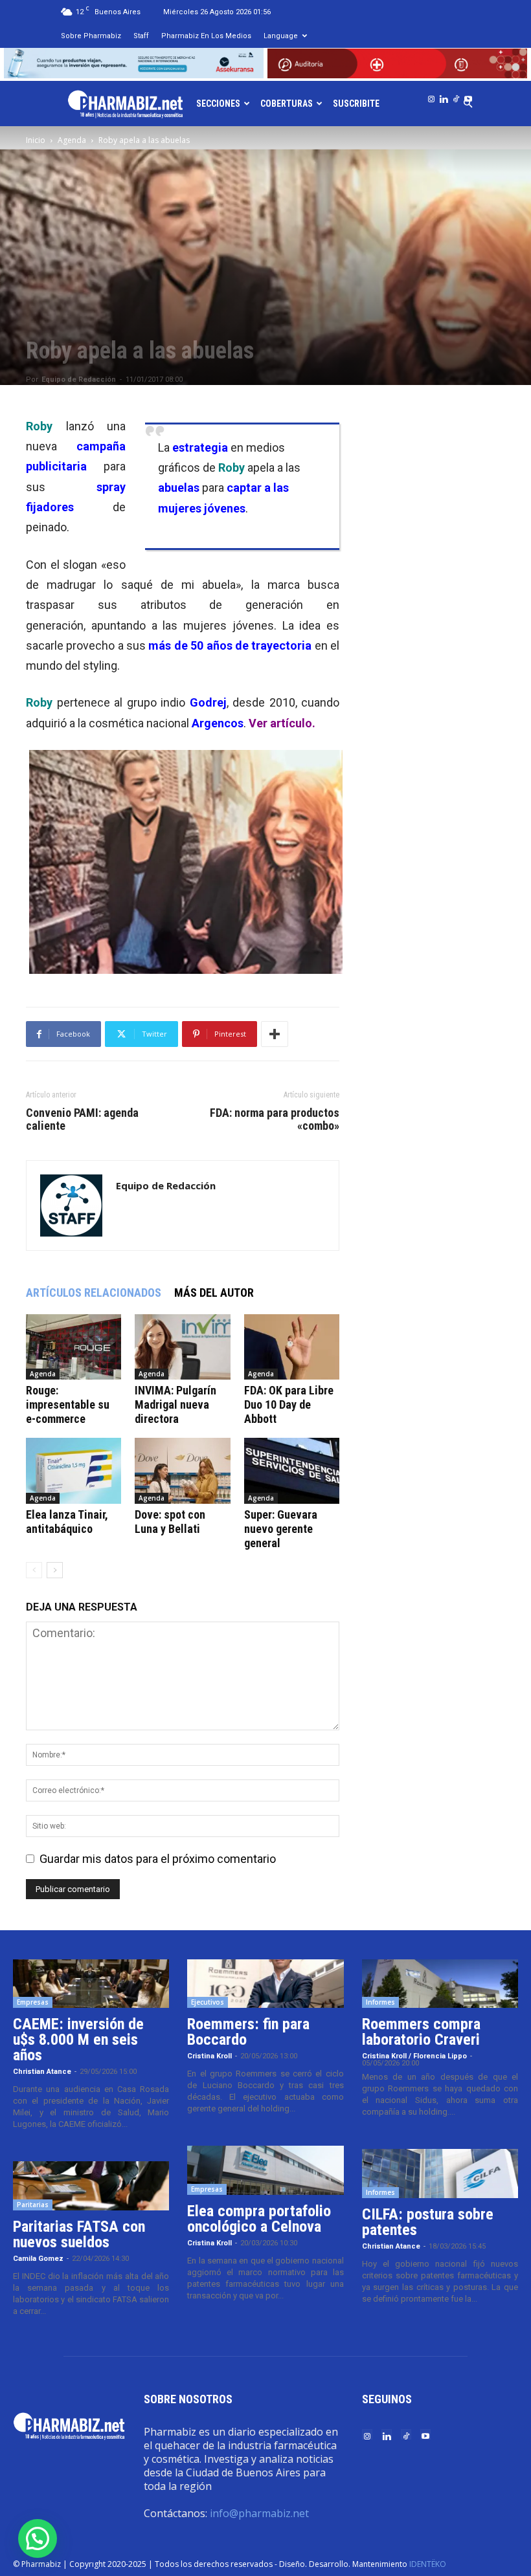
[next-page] (55, 1570)
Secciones (218, 104)
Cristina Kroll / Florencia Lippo (414, 2056)
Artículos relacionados (94, 1293)
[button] (38, 2538)
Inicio (36, 140)
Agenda (72, 140)
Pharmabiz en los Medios (206, 36)
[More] (275, 1034)
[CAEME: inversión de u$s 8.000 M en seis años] (91, 1984)
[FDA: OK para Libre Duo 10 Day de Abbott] (292, 1347)
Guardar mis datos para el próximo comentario (158, 1859)
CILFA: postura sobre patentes (428, 2222)
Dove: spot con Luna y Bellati (170, 1522)
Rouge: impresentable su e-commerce (68, 1404)
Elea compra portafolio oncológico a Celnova (259, 2219)
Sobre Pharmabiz (91, 36)
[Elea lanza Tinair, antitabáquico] (73, 1470)
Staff (141, 36)
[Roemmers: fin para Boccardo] (265, 1984)
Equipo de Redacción (79, 380)
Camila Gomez (38, 2259)
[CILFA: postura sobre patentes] (440, 2174)
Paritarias (33, 2205)
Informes (380, 2002)
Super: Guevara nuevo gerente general (281, 1529)
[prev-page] (34, 1570)
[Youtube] (468, 96)
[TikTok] (456, 96)
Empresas (33, 2002)
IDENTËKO (428, 2564)
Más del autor (214, 1293)
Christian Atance (42, 2072)
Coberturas (287, 104)
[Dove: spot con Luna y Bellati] (182, 1470)
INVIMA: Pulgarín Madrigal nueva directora (175, 1404)
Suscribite (356, 104)
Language (281, 36)
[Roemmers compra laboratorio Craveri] (440, 1984)
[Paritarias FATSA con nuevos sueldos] (91, 2186)
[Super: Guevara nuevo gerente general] (292, 1470)
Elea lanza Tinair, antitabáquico (67, 1522)
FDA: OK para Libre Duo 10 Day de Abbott (289, 1404)
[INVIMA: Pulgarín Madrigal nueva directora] (182, 1347)
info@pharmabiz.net (259, 2513)
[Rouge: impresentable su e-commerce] (73, 1347)
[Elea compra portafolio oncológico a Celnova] (265, 2170)
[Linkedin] (444, 96)
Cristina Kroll (209, 2056)
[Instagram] (431, 96)
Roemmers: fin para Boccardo (248, 2032)
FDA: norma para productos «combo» (275, 1119)
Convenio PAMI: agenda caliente (82, 1119)
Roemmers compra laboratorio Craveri (421, 2032)
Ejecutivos (208, 2002)
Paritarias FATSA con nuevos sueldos (79, 2234)
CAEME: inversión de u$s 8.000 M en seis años (78, 2040)
